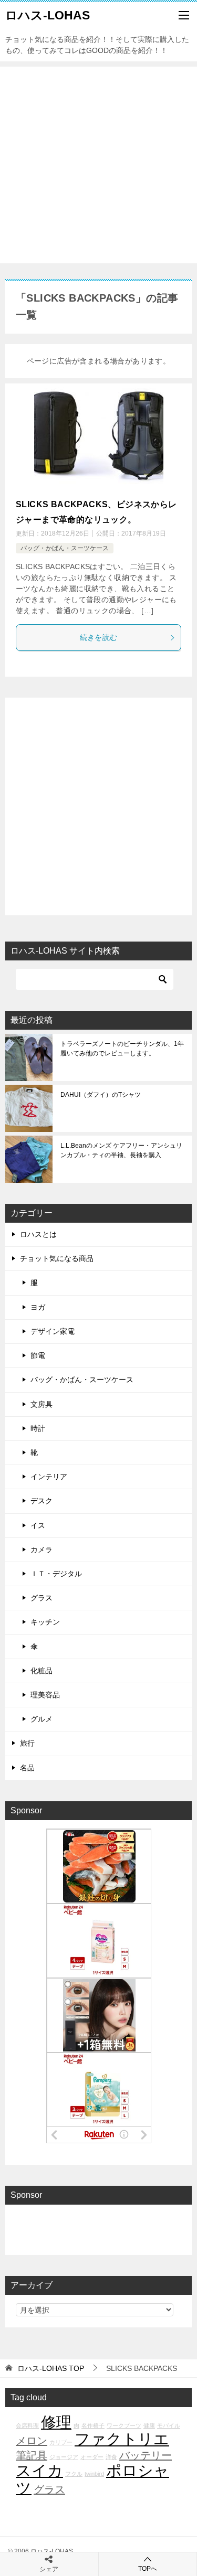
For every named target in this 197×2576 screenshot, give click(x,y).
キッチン (45, 1622)
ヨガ (38, 1307)
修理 (56, 2422)
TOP (51, 2368)
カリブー (61, 2442)
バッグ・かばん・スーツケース (65, 548)
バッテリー (146, 2455)
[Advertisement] (98, 165)
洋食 (111, 2457)
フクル (74, 2474)
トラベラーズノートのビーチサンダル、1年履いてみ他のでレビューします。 (122, 1049)
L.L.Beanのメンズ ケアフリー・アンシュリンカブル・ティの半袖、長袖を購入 (121, 1150)
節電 (38, 1355)
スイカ (39, 2470)
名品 (27, 1768)
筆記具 (32, 2455)
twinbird (94, 2474)
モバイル (169, 2425)
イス (38, 1525)
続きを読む (99, 637)
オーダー (92, 2457)
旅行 (27, 1743)
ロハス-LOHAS (48, 15)
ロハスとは (38, 1234)
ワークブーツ (124, 2425)
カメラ (42, 1549)
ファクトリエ (122, 2439)
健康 (149, 2425)
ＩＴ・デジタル (56, 1574)
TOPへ (148, 2569)
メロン (32, 2441)
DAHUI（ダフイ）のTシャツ (101, 1095)
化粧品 (42, 1671)
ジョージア (64, 2457)
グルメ (42, 1719)
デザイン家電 (53, 1331)
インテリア (49, 1477)
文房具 (42, 1404)
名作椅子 (93, 2425)
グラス (42, 1598)
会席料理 (27, 2425)
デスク (42, 1501)
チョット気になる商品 (57, 1258)
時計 (38, 1428)
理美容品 (45, 1695)
